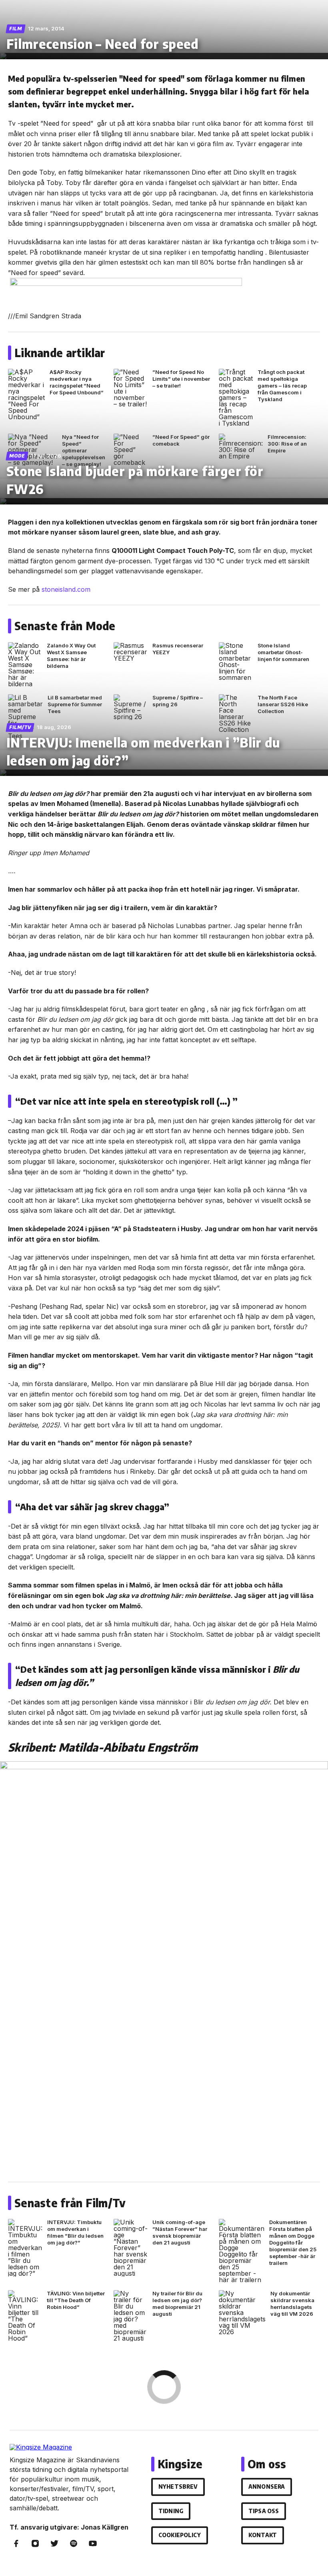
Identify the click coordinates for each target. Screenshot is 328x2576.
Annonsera (267, 2487)
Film (16, 29)
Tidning (171, 2511)
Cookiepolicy (180, 2535)
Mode (17, 456)
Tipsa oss (264, 2511)
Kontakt (263, 2535)
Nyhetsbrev (178, 2487)
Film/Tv (20, 727)
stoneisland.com (66, 589)
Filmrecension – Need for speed (103, 44)
